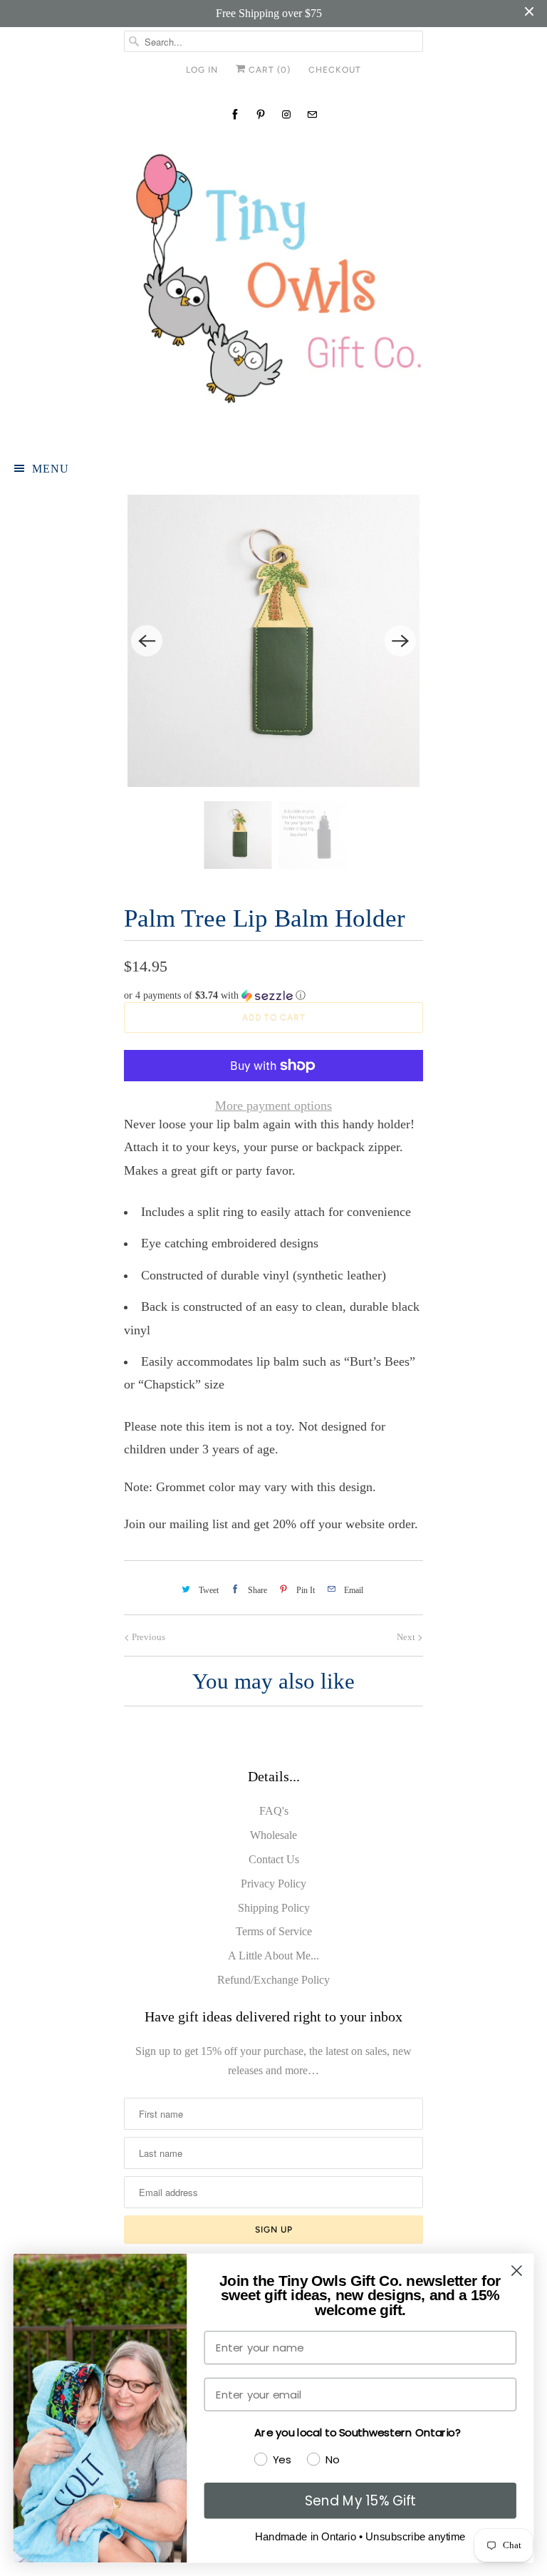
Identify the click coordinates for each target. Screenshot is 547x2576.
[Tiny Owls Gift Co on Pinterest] (261, 114)
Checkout (335, 70)
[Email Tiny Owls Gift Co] (312, 114)
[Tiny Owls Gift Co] (273, 287)
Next (407, 1637)
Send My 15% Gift (360, 2500)
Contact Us (274, 1859)
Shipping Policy (274, 1908)
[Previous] (147, 641)
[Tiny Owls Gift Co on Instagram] (286, 114)
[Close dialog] (517, 2271)
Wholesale (273, 1835)
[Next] (400, 641)
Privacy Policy (273, 1884)
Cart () (268, 70)
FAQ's (274, 1811)
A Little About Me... (273, 1956)
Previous (147, 1637)
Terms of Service (274, 1931)
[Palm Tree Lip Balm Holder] (273, 641)
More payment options (273, 1106)
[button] (273, 996)
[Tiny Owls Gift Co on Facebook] (235, 114)
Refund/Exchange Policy (273, 1980)
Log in (202, 70)
